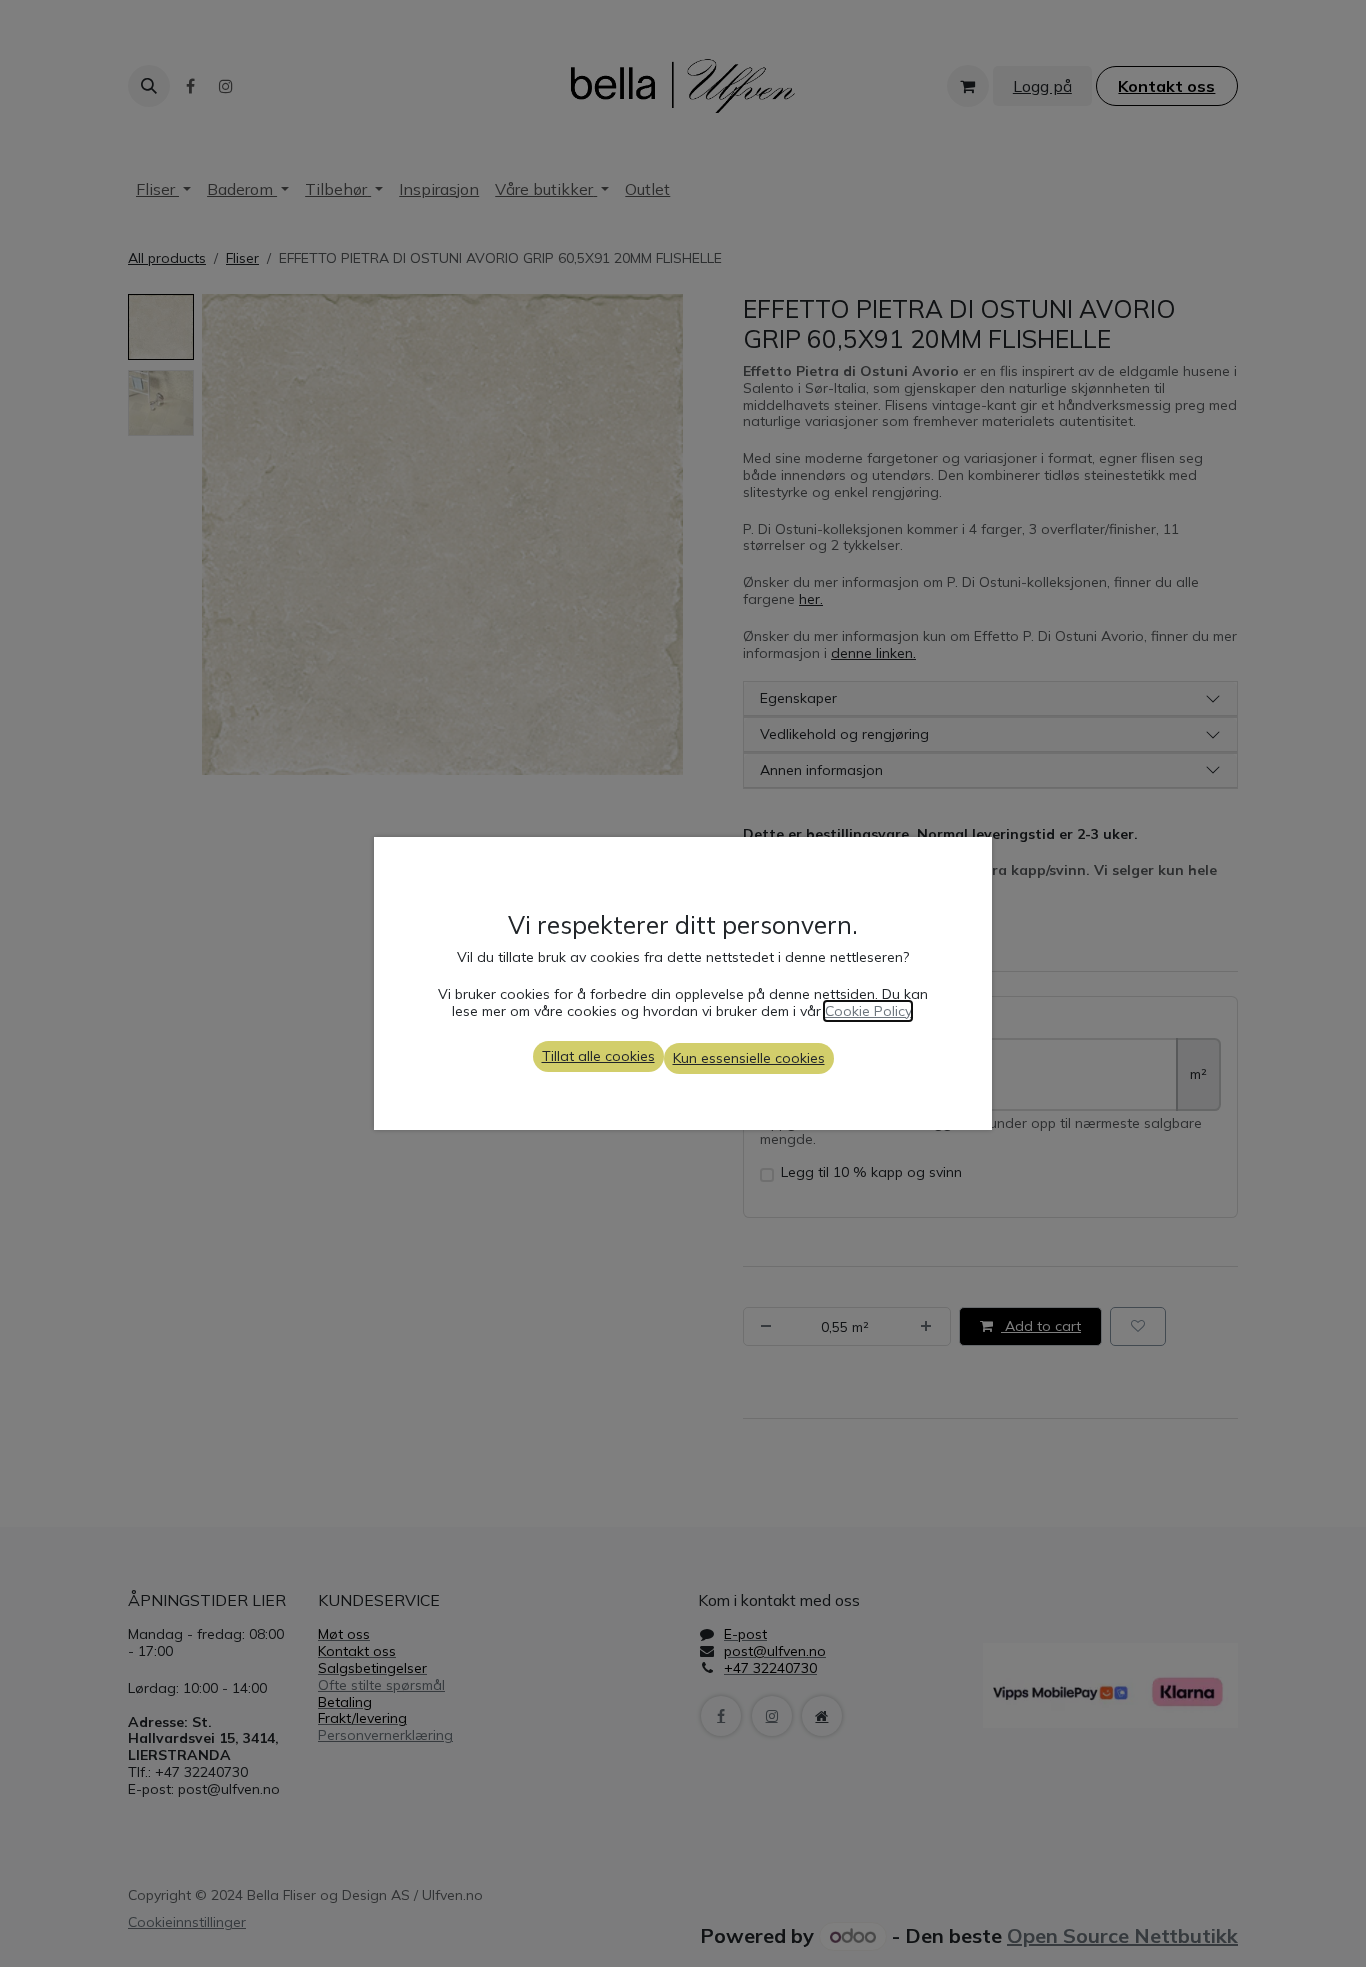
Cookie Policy (868, 1011)
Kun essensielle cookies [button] (749, 1058)
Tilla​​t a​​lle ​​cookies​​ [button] (598, 1056)
